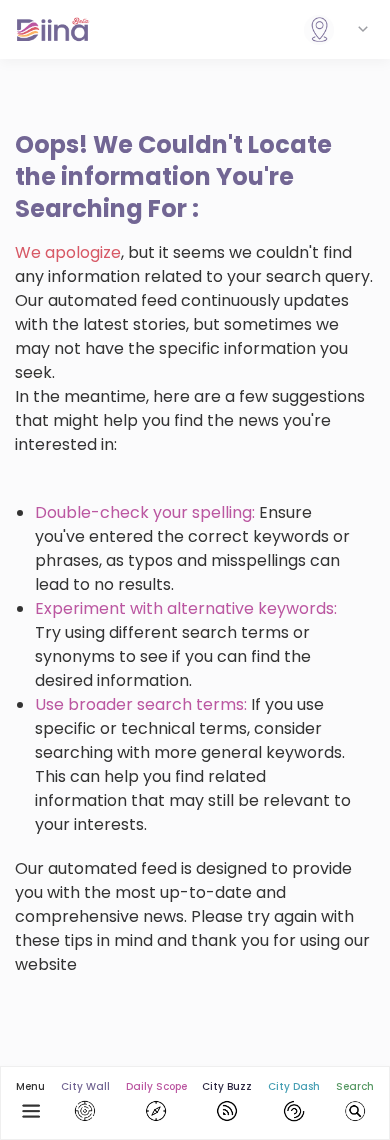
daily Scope (156, 1086)
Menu (30, 1086)
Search (355, 1086)
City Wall (85, 1086)
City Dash (294, 1086)
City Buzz (227, 1086)
